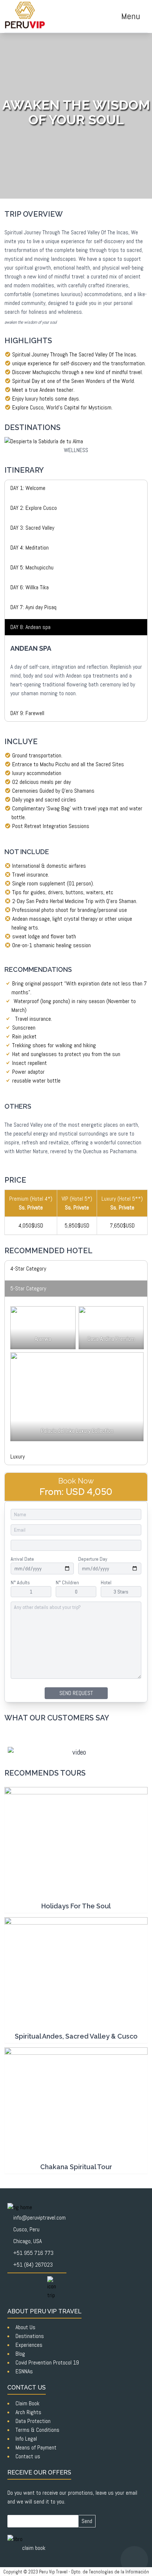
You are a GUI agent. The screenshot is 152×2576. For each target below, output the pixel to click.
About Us (25, 2327)
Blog (20, 2354)
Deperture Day (93, 1559)
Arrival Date (22, 1559)
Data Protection (33, 2421)
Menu (131, 16)
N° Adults (20, 1582)
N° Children (67, 1582)
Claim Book (27, 2403)
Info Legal (26, 2439)
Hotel (106, 1582)
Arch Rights (28, 2412)
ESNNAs (24, 2371)
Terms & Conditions (37, 2430)
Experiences (29, 2345)
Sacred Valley (93, 354)
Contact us (28, 2456)
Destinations (30, 2336)
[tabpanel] (76, 488)
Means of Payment (36, 2447)
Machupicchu (47, 372)
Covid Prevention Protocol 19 (47, 2362)
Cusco (37, 407)
